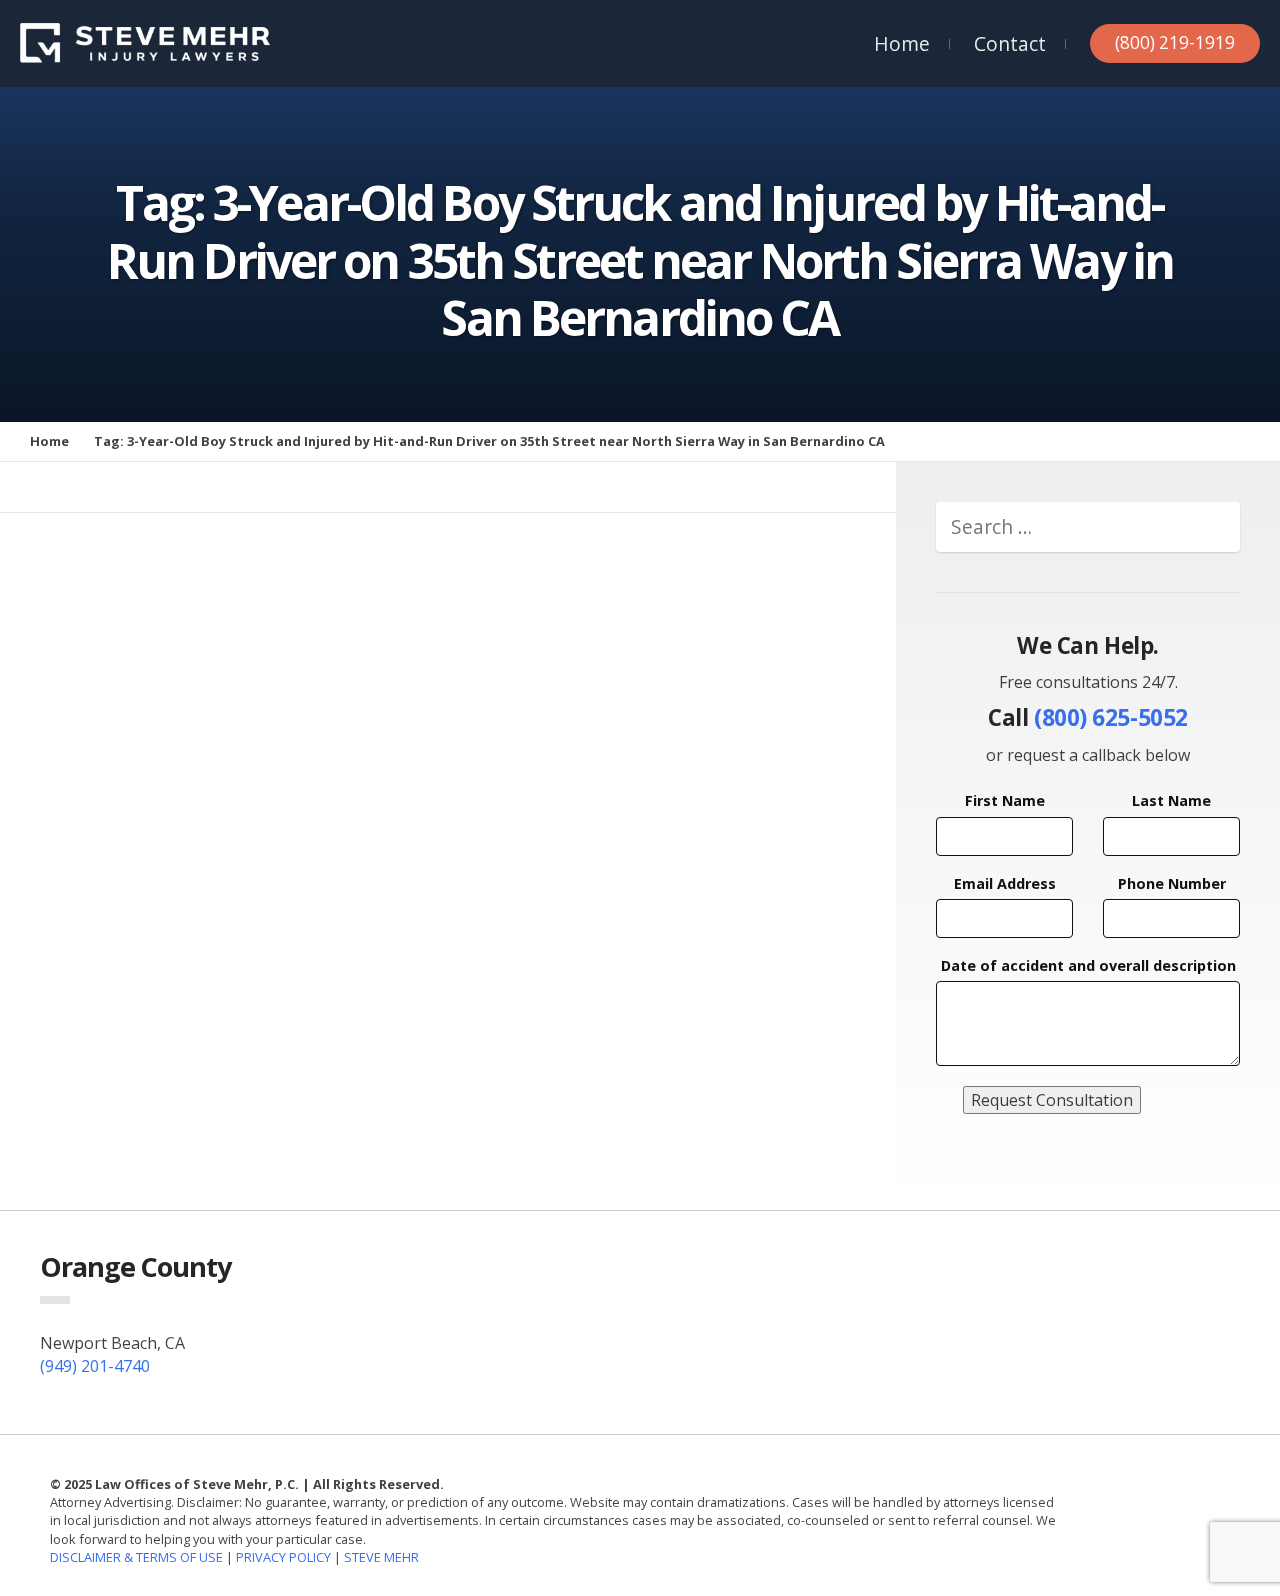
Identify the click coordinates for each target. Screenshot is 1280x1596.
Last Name (1171, 800)
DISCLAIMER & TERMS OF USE (138, 1557)
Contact (1010, 43)
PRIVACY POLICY (283, 1557)
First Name (1005, 800)
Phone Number (1172, 883)
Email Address (1005, 883)
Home (902, 43)
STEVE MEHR (381, 1557)
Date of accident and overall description (1088, 965)
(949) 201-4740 (95, 1366)
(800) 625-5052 (1111, 717)
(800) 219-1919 (1175, 42)
